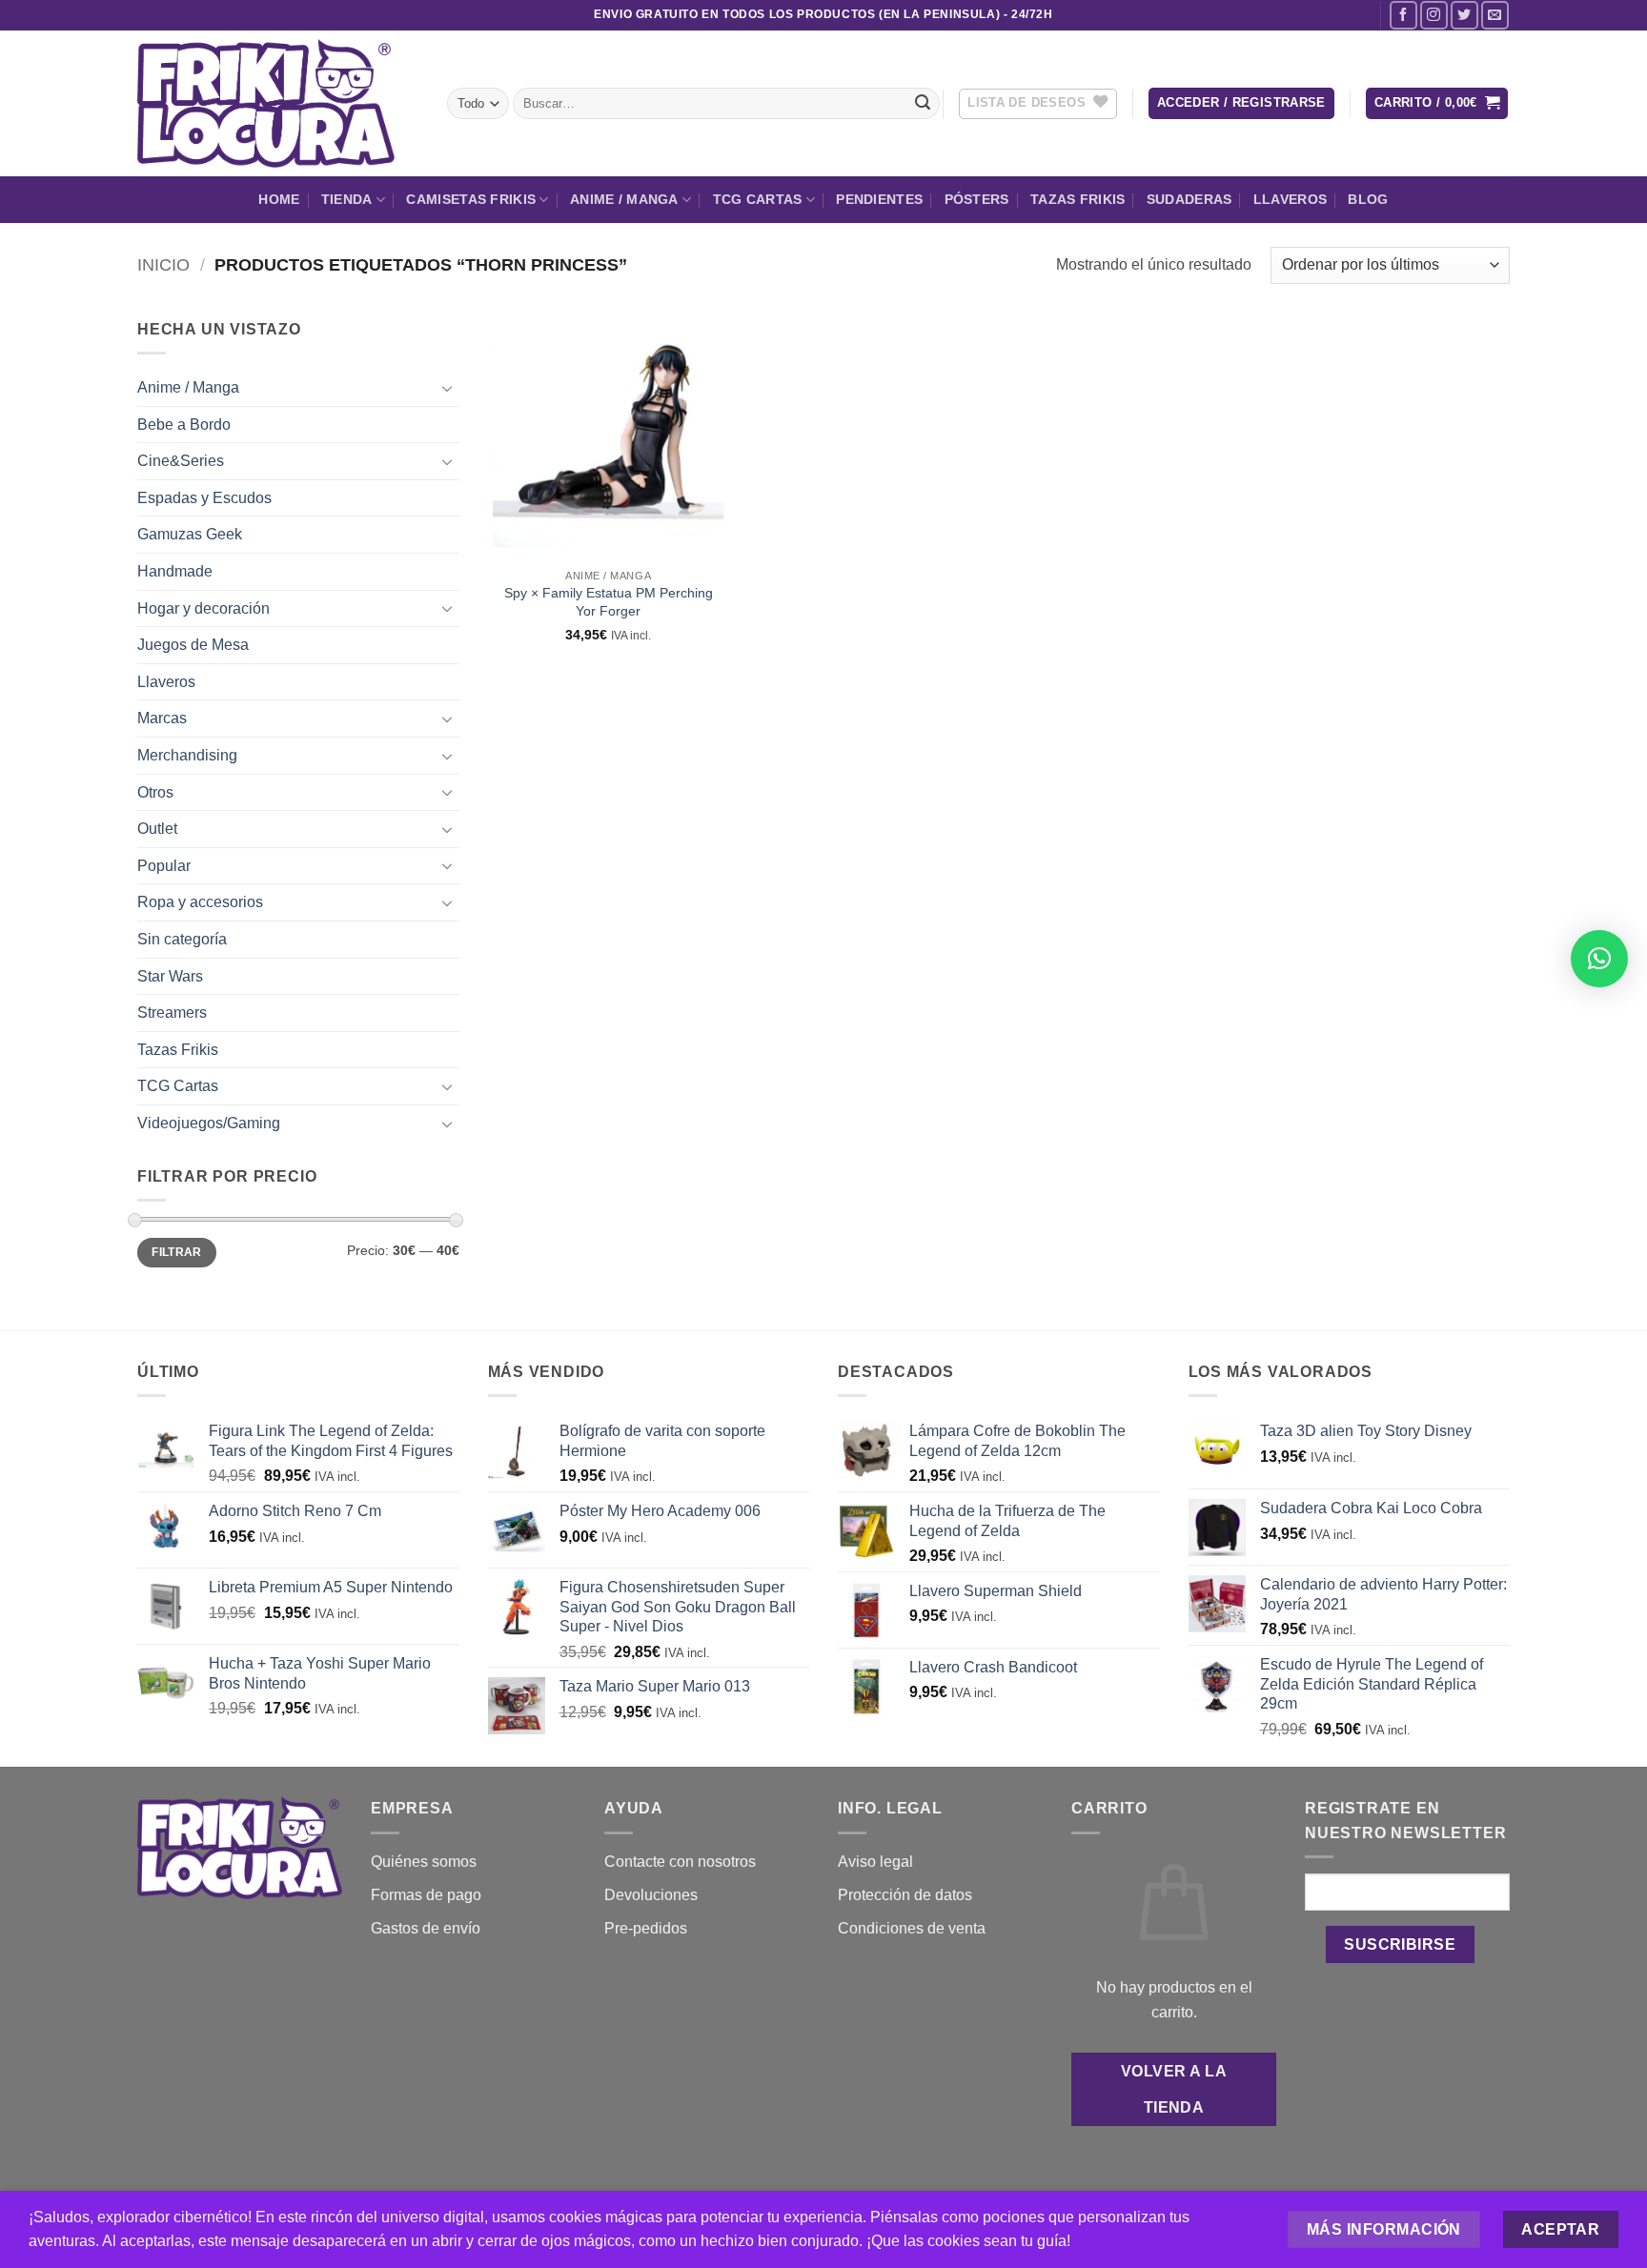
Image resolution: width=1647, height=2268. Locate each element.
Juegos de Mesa (193, 645)
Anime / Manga (624, 199)
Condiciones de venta (912, 1928)
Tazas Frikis (1078, 199)
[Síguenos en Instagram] (1434, 15)
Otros (155, 792)
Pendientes (879, 199)
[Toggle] (448, 388)
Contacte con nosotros (680, 1862)
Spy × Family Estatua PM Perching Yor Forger (609, 602)
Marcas (162, 718)
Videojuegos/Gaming (209, 1123)
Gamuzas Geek (190, 534)
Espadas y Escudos (204, 498)
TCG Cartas (758, 199)
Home (279, 199)
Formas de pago (426, 1895)
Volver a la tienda (1174, 2089)
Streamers (172, 1012)
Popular (164, 866)
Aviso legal (875, 1862)
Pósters (977, 199)
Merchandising (187, 755)
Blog (1368, 199)
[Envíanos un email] (1495, 15)
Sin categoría (182, 939)
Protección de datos (905, 1895)
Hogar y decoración (203, 608)
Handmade (175, 571)
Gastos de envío (426, 1928)
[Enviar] (923, 104)
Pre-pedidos (646, 1928)
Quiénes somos (424, 1862)
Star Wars (170, 976)
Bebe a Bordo (184, 425)
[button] (1241, 103)
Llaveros (1290, 199)
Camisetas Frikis (471, 199)
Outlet (157, 829)
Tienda (347, 199)
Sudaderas (1189, 199)
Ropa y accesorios (200, 902)
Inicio (163, 264)
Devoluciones (651, 1895)
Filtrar (177, 1252)
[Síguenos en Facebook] (1403, 15)
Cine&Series (181, 461)
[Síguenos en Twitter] (1464, 15)
